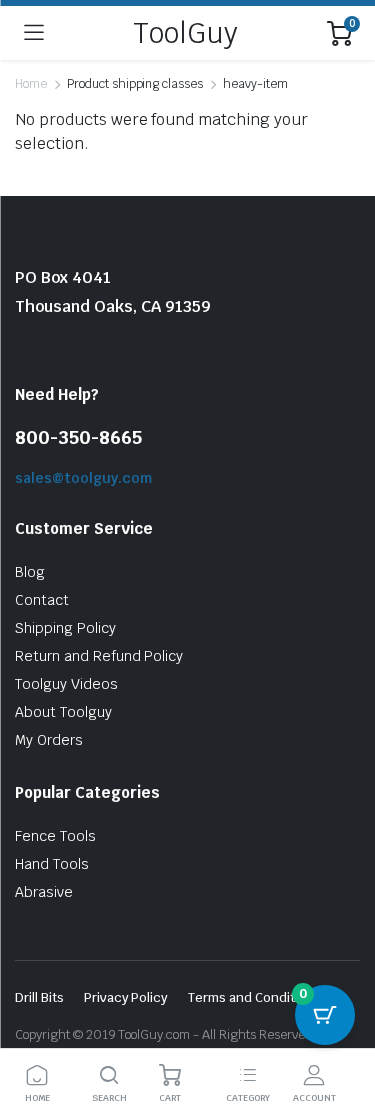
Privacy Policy (126, 997)
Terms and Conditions (254, 997)
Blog (30, 572)
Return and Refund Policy (99, 656)
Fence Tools (55, 836)
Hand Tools (52, 864)
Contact (42, 600)
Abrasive (44, 892)
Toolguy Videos (66, 684)
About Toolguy (63, 712)
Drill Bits (39, 997)
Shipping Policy (65, 628)
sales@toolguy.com (83, 478)
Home (31, 84)
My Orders (49, 740)
